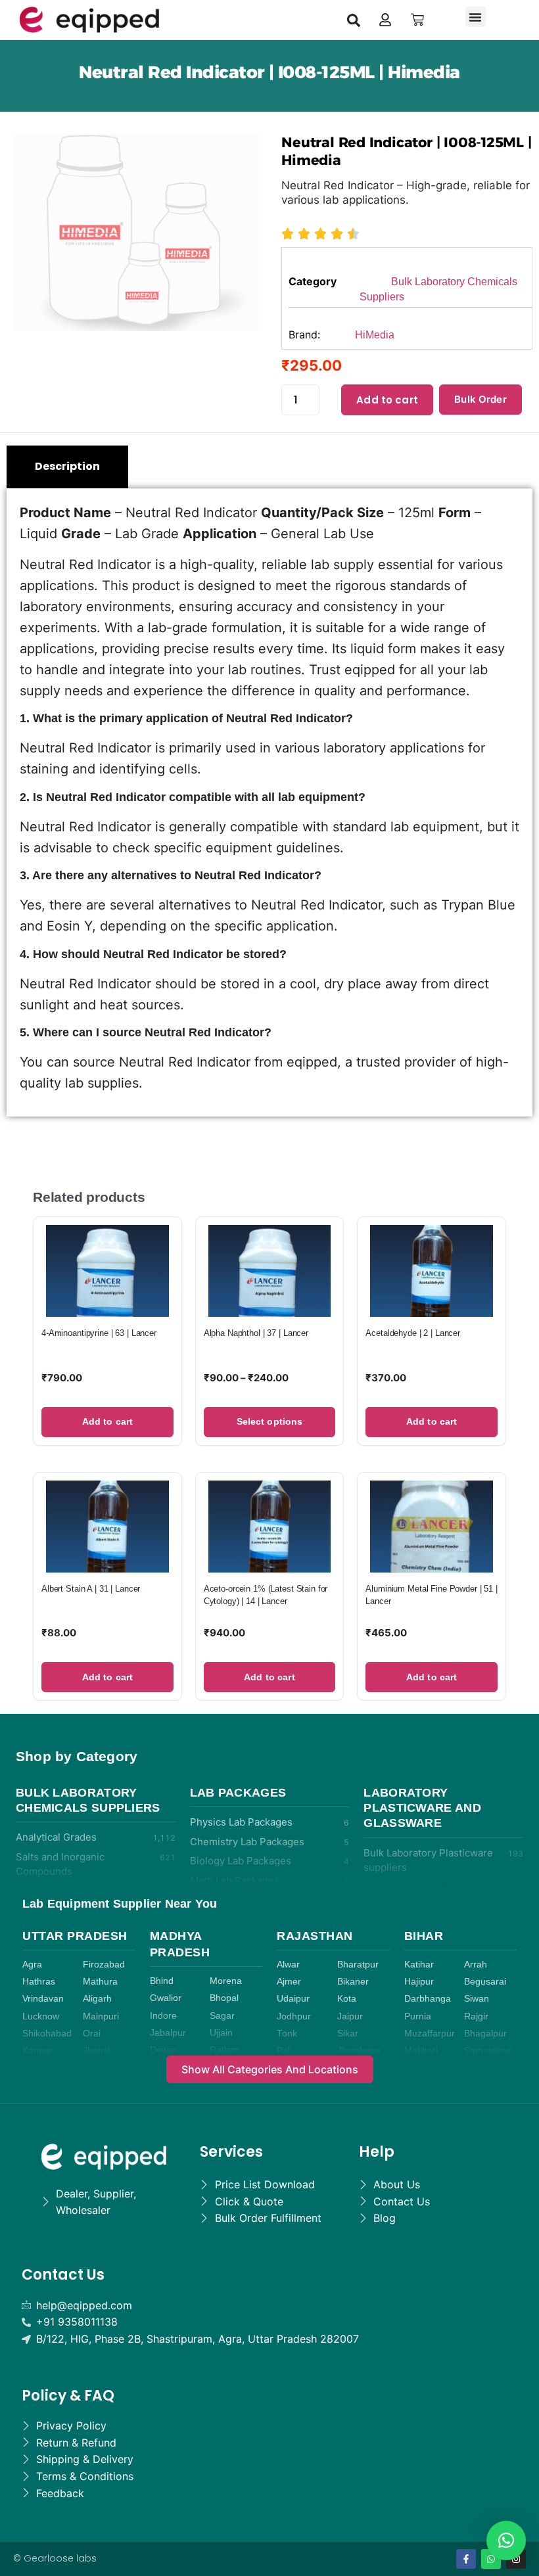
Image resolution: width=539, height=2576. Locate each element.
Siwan (477, 1999)
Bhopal (224, 1998)
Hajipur (419, 1982)
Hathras (39, 1982)
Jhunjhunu (359, 2051)
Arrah (476, 1965)
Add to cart (387, 400)
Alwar (288, 1965)
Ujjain (221, 2033)
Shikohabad (47, 2034)
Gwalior (166, 1998)
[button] (354, 20)
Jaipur (350, 2016)
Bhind (162, 1981)
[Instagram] (516, 2559)
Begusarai (485, 1982)
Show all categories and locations (270, 2069)
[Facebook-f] (466, 2559)
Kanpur (37, 2051)
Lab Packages (238, 1793)
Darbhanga (428, 1999)
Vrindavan (43, 1999)
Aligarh (97, 1999)
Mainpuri (101, 2016)
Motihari (421, 2051)
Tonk (287, 2034)
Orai (92, 2034)
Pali (284, 2051)
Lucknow (41, 2016)
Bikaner (353, 1982)
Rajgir (476, 2016)
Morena (226, 1981)
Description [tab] (67, 466)
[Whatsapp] (491, 2559)
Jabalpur (168, 2033)
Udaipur (293, 1999)
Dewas (164, 2050)
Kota (347, 1999)
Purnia (418, 2016)
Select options (270, 1421)
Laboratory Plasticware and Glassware (422, 1808)
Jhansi (96, 2051)
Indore (163, 2016)
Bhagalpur (485, 2034)
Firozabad (104, 1965)
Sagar (222, 2016)
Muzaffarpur (430, 2034)
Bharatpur (358, 1965)
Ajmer (289, 1982)
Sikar (348, 2034)
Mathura (100, 1982)
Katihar (419, 1965)
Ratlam (224, 2050)
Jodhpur (294, 2016)
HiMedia (375, 335)
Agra (32, 1965)
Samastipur (488, 2051)
